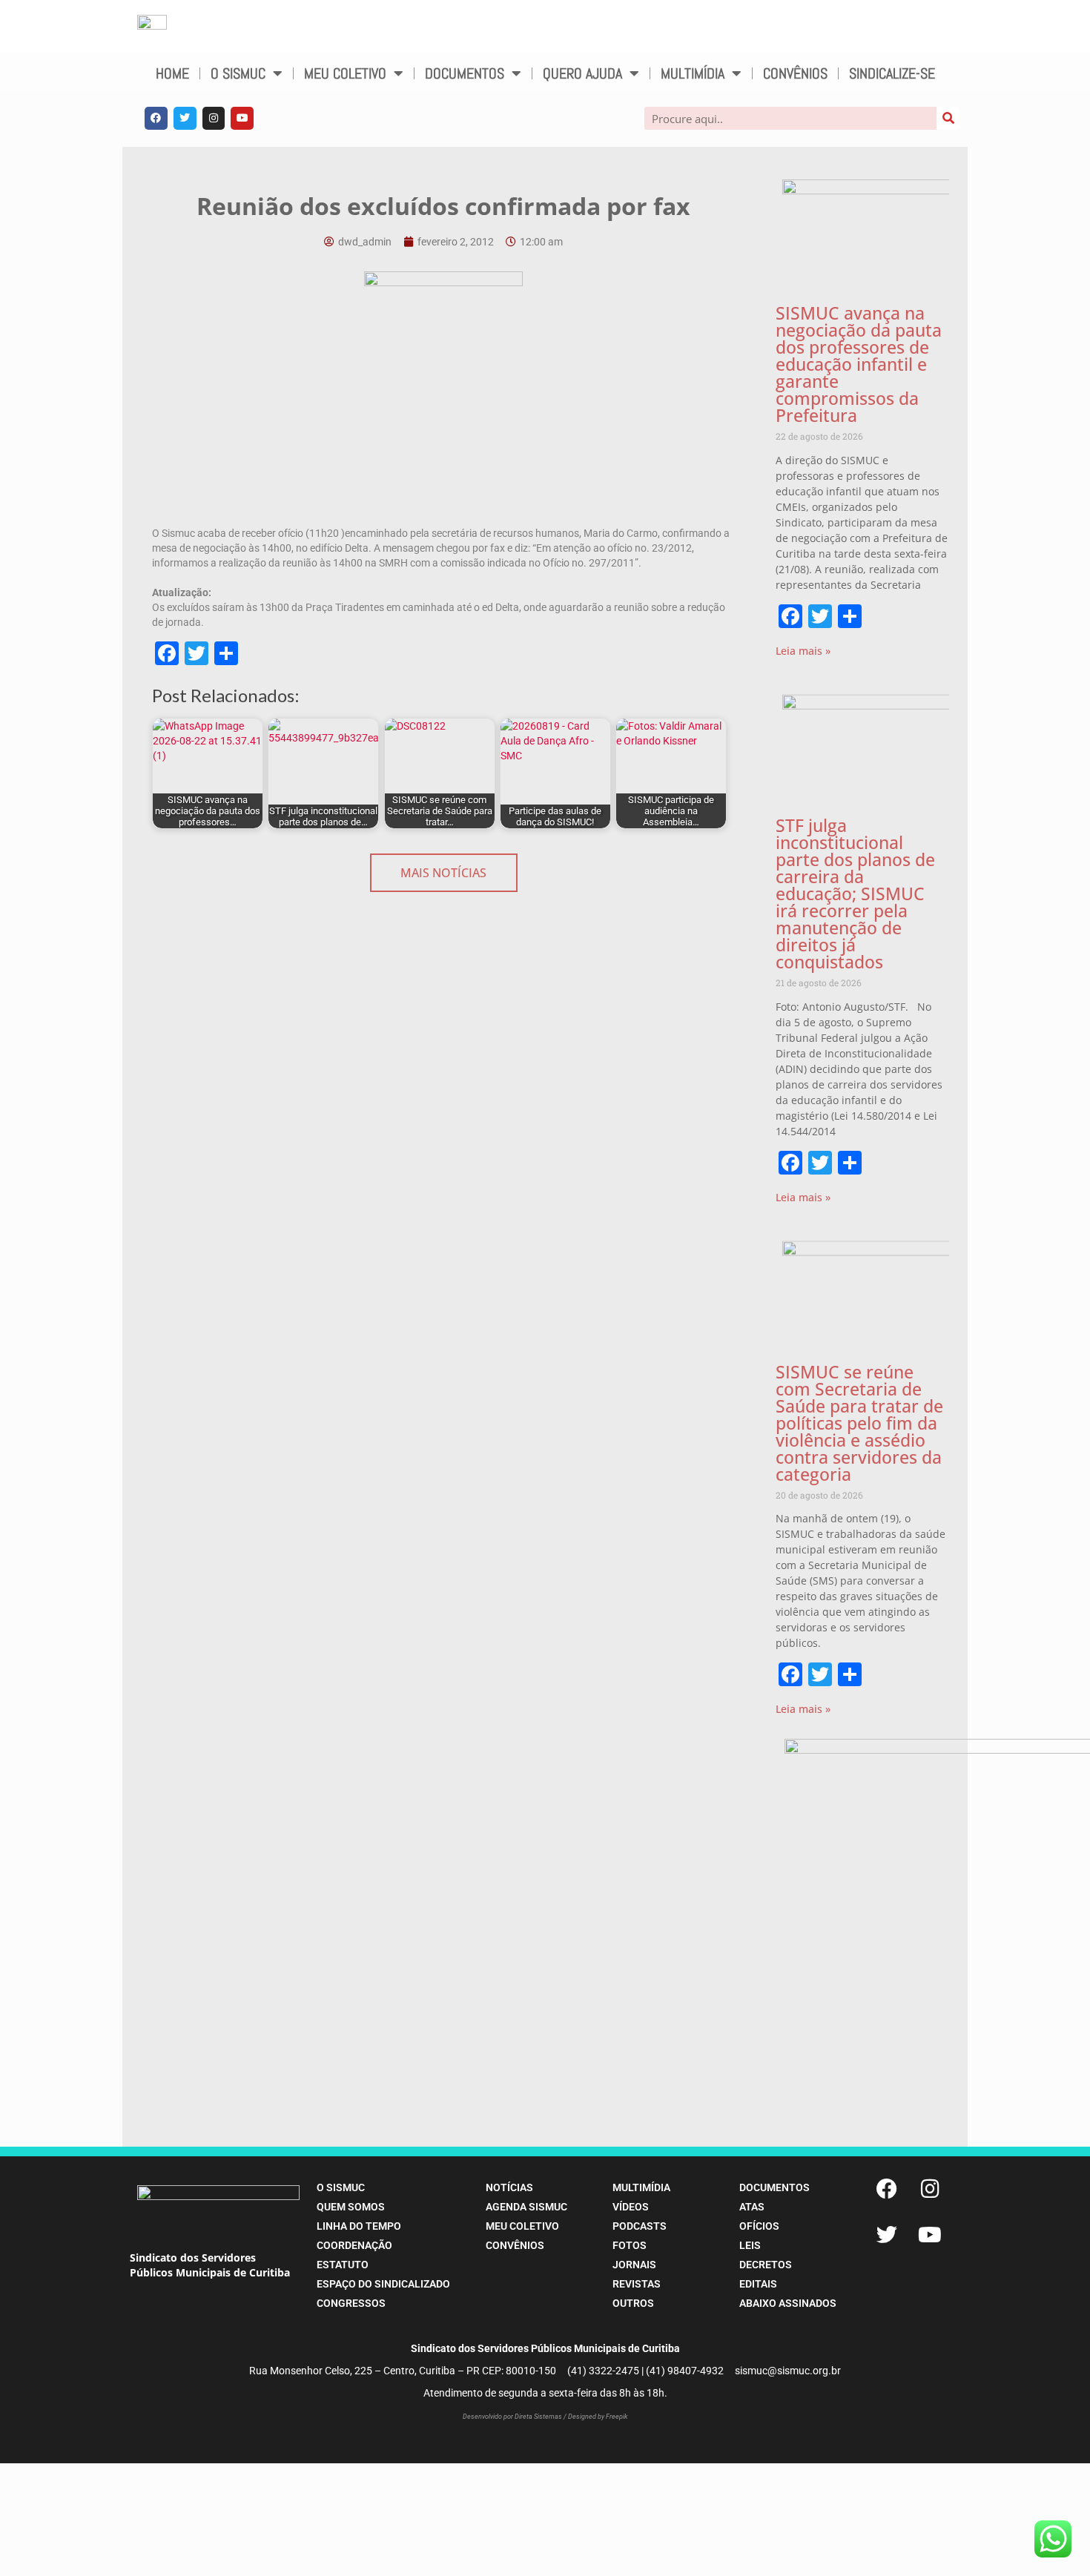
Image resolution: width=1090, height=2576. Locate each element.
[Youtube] (242, 118)
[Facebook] (156, 118)
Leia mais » (803, 651)
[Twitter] (185, 118)
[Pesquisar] (948, 118)
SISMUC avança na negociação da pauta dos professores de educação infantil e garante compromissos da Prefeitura (859, 364)
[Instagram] (214, 118)
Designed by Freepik (598, 2417)
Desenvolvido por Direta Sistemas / (515, 2417)
